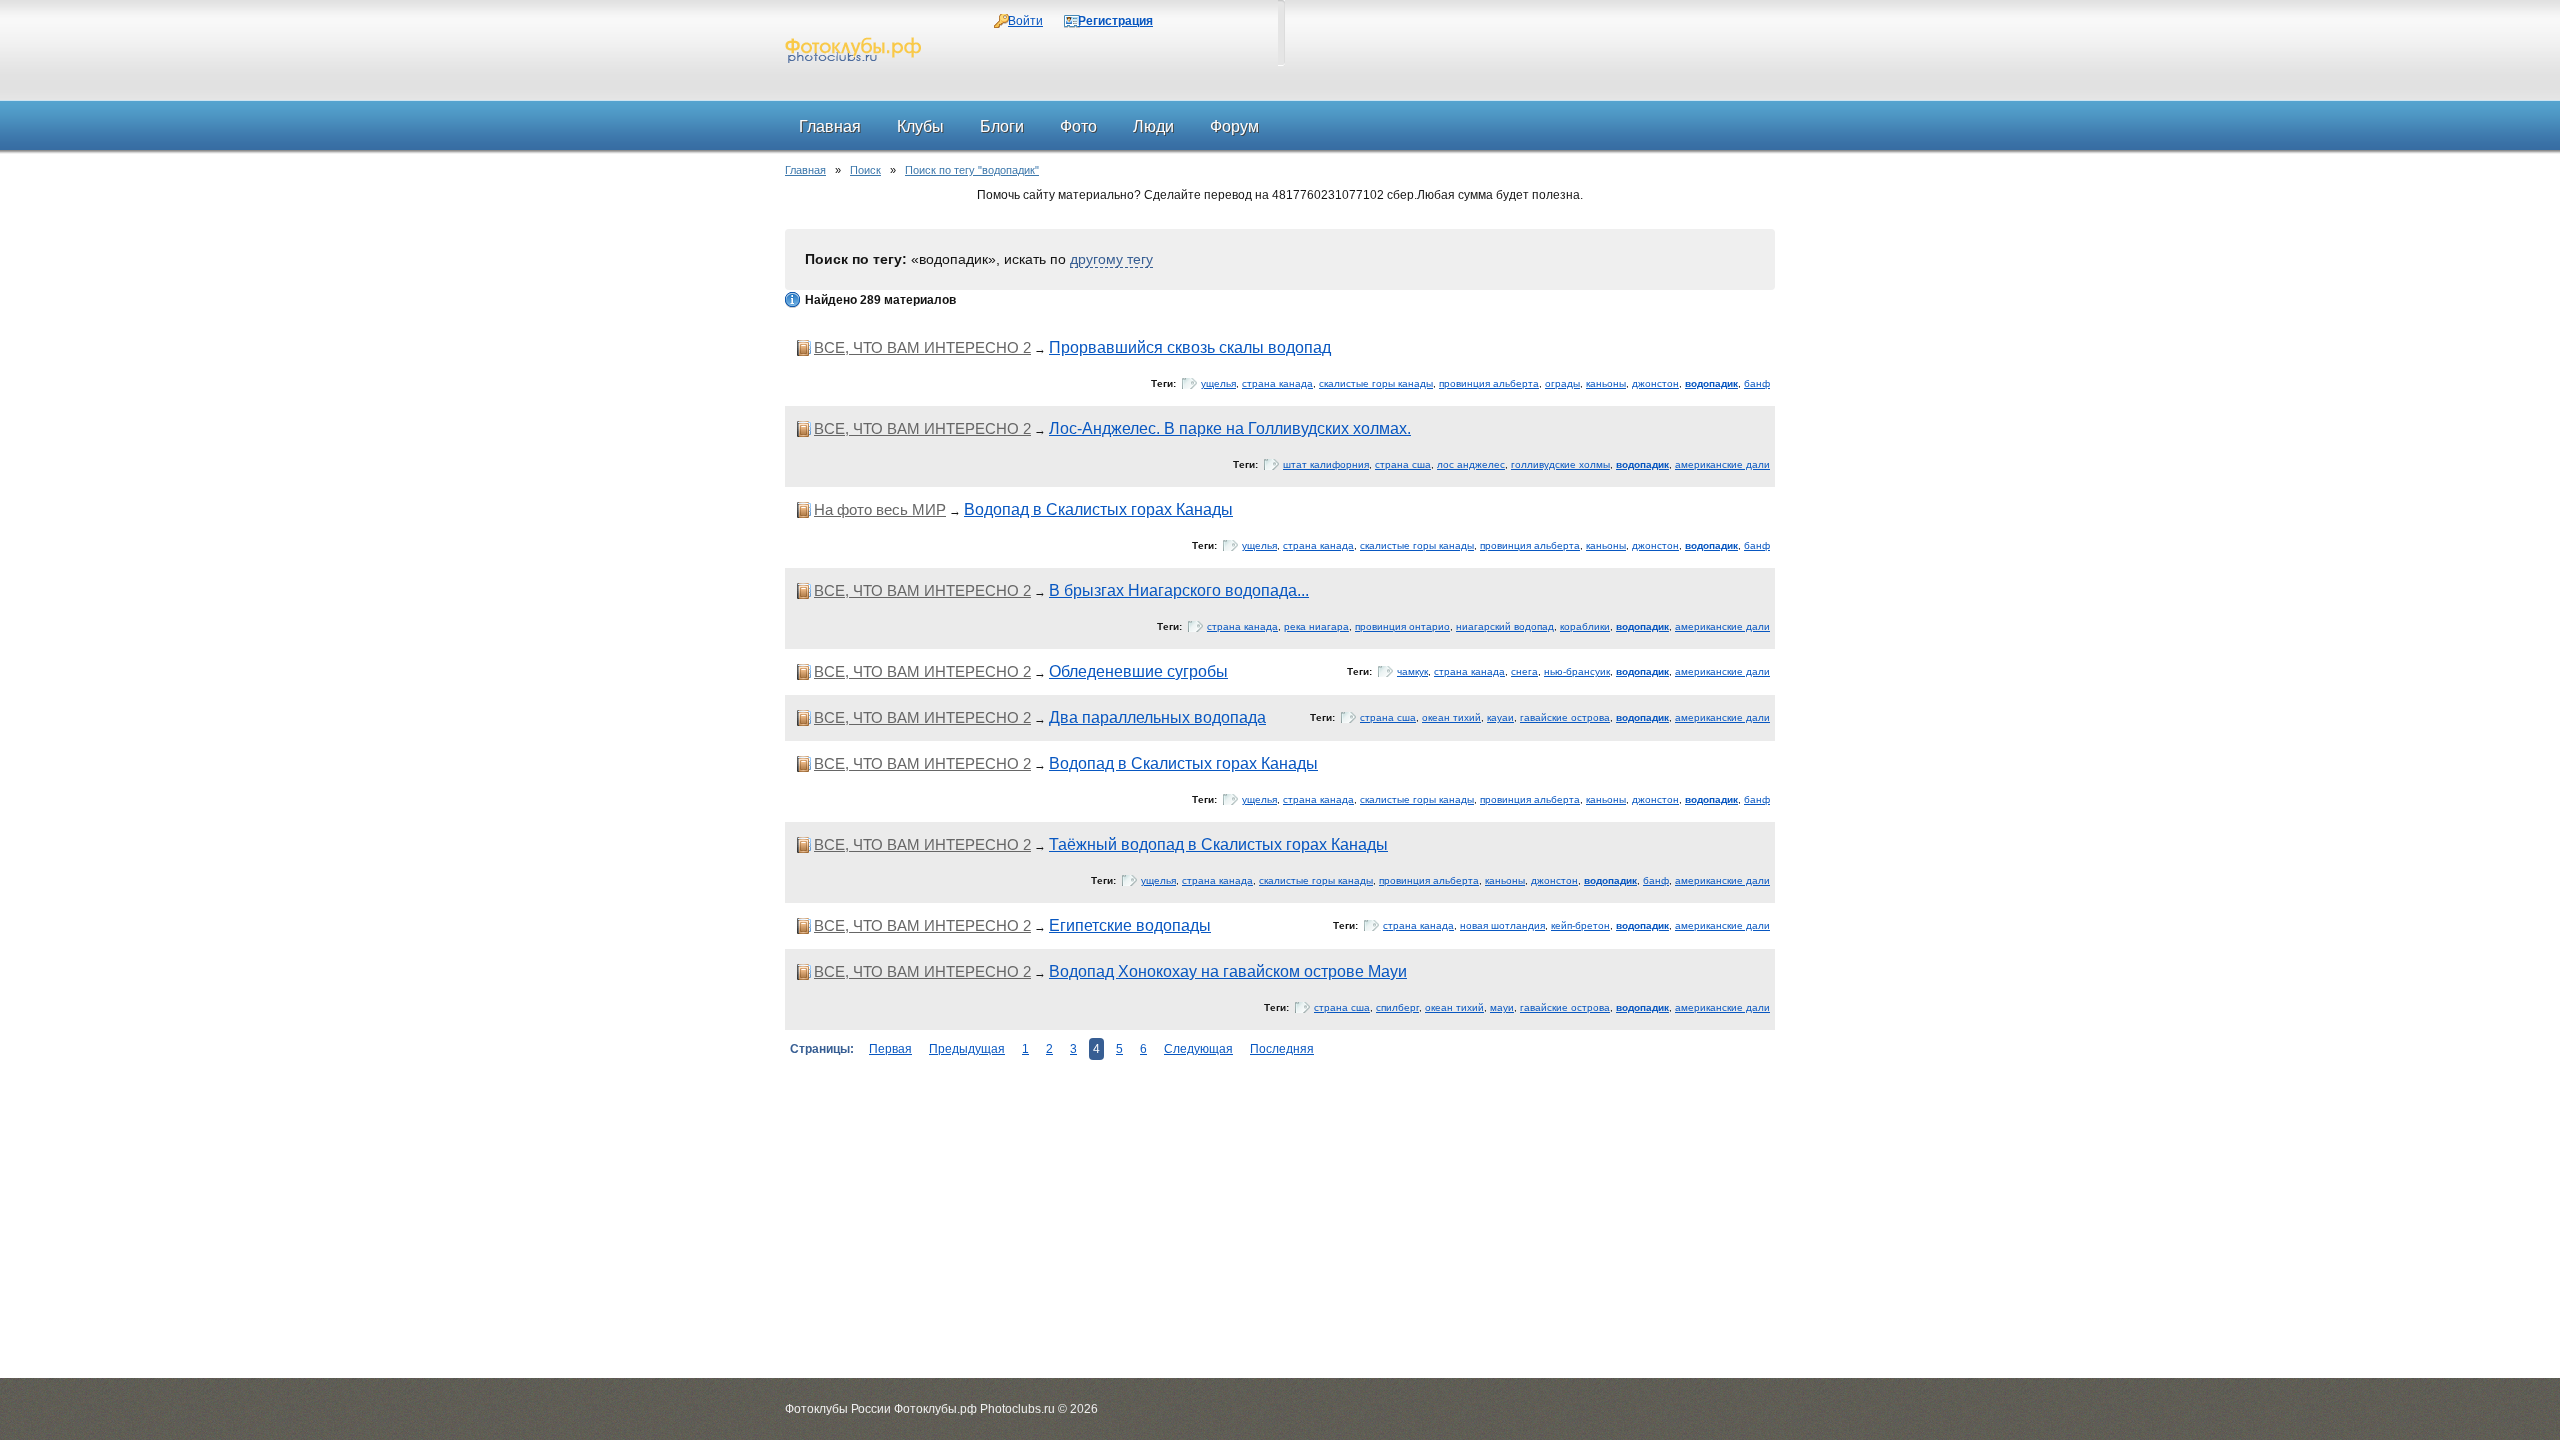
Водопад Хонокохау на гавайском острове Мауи (1228, 971)
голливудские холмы (1560, 464)
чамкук (1412, 671)
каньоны (1606, 383)
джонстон (1655, 383)
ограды (1562, 383)
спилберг (1397, 1007)
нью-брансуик (1577, 671)
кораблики (1585, 626)
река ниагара (1316, 626)
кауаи (1500, 717)
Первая (890, 1049)
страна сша (1403, 464)
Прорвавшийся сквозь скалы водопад (1190, 347)
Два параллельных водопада (1157, 717)
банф (1757, 383)
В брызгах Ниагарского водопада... (1179, 590)
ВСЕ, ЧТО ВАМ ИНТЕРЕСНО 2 (922, 347)
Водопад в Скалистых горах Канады (1098, 509)
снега (1524, 671)
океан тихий (1451, 717)
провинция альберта (1489, 383)
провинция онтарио (1402, 626)
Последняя (1282, 1049)
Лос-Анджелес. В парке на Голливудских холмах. (1230, 428)
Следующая (1198, 1049)
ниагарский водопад (1505, 626)
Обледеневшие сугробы (1138, 671)
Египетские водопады (1130, 925)
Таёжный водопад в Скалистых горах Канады (1218, 844)
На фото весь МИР (880, 509)
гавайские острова (1565, 717)
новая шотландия (1502, 925)
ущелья (1218, 383)
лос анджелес (1471, 464)
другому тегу (1111, 259)
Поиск (865, 170)
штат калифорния (1326, 464)
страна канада (1277, 383)
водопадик (1711, 383)
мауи (1502, 1007)
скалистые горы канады (1376, 383)
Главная (805, 170)
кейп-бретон (1580, 925)
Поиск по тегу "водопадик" (972, 170)
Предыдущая (967, 1049)
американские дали (1722, 464)
